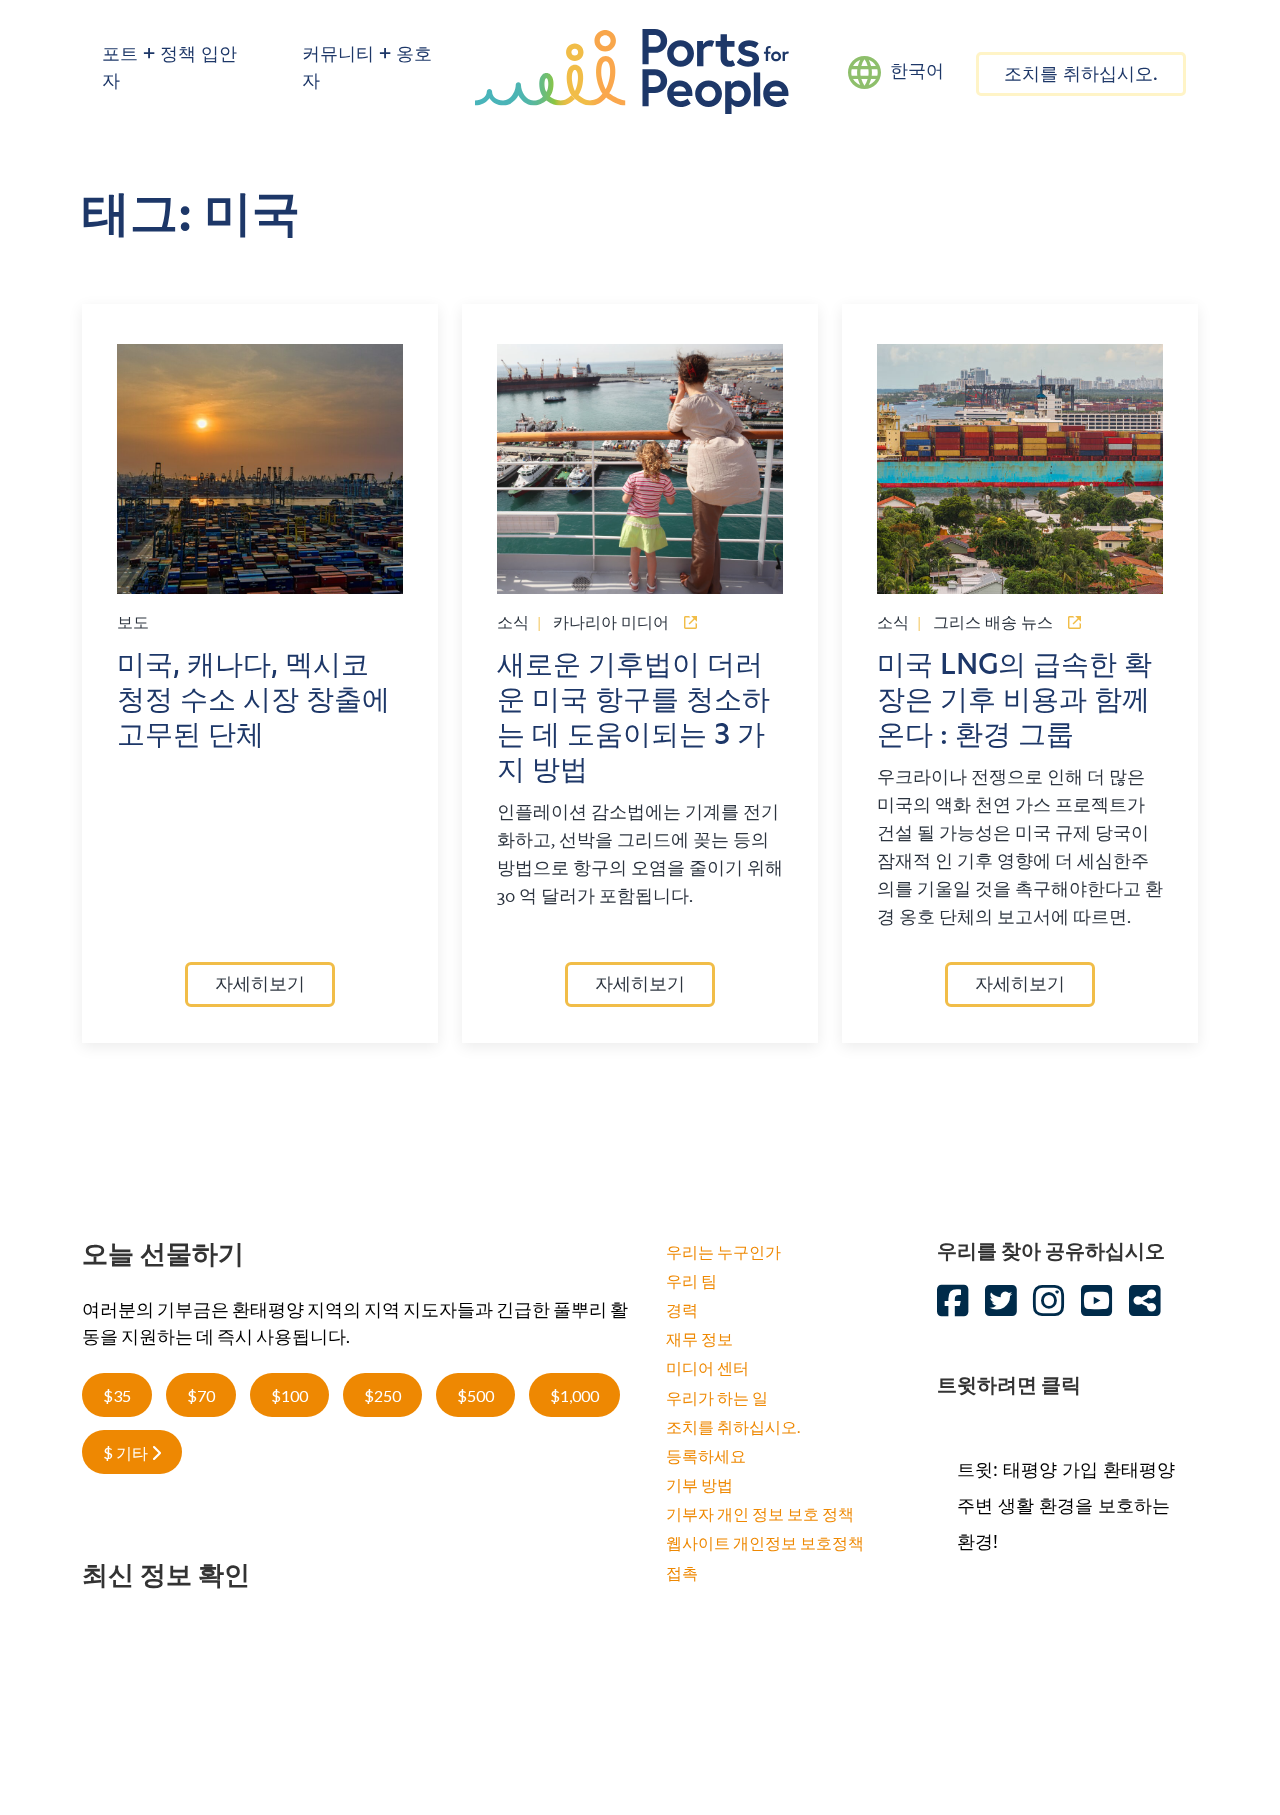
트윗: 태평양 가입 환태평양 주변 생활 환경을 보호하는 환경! (1066, 1505)
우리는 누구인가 (723, 1251)
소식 (513, 622)
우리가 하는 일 (717, 1397)
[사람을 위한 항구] (632, 69)
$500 (475, 1395)
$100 (289, 1395)
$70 (201, 1395)
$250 (382, 1395)
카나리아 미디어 (611, 622)
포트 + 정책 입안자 (169, 69)
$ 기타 (127, 1452)
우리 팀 (691, 1280)
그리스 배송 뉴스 (993, 622)
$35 (117, 1395)
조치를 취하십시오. (1081, 76)
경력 (682, 1309)
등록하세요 (706, 1455)
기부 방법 (699, 1484)
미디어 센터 (707, 1367)
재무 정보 (699, 1338)
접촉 (682, 1572)
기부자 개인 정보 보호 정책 (760, 1513)
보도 (133, 622)
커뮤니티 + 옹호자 (367, 69)
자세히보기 (260, 986)
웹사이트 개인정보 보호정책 (765, 1542)
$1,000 (574, 1395)
